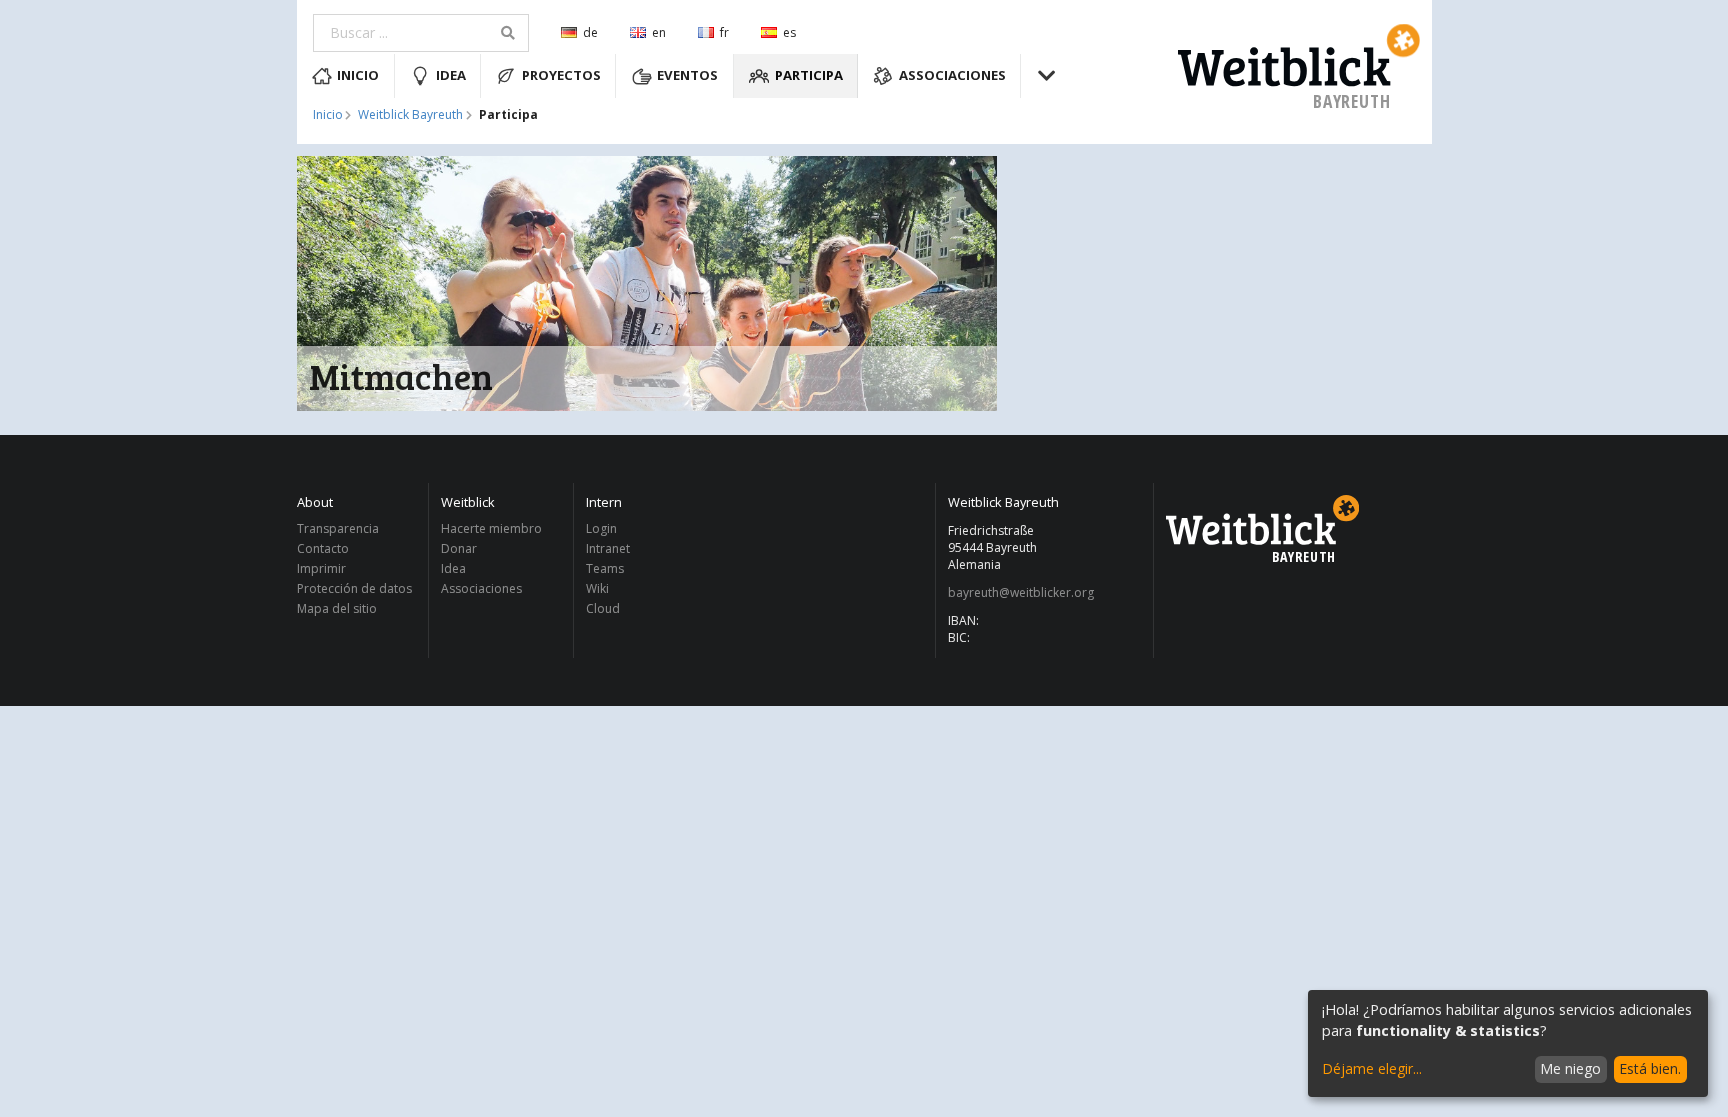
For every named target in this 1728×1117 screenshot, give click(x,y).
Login (601, 529)
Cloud (603, 608)
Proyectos (561, 75)
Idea (451, 75)
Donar (459, 548)
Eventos (687, 75)
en (659, 32)
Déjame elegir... (1372, 1068)
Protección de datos (354, 588)
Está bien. (1650, 1068)
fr (724, 32)
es (789, 32)
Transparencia (338, 529)
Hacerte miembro (491, 529)
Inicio (358, 75)
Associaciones (952, 75)
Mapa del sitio (337, 608)
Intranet (608, 548)
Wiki (597, 588)
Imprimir (321, 568)
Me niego (1570, 1068)
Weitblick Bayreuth (410, 115)
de (590, 32)
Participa (809, 75)
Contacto (323, 548)
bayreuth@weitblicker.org (1021, 593)
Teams (605, 568)
